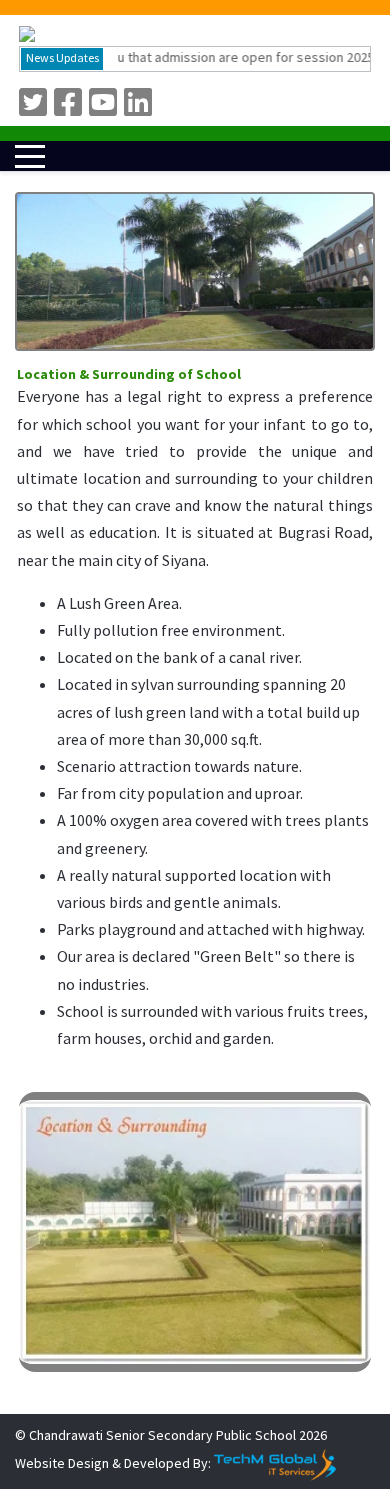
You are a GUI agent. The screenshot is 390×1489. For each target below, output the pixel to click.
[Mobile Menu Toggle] (30, 156)
